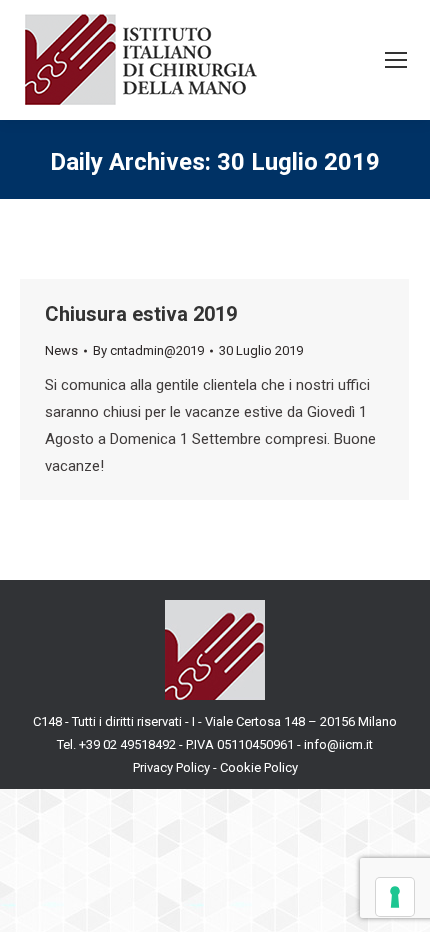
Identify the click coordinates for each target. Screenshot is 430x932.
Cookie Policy (259, 767)
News (61, 350)
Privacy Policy (171, 767)
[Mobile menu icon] (396, 60)
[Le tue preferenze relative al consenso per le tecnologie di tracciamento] (395, 897)
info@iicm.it (338, 744)
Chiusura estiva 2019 (141, 314)
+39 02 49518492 (129, 744)
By (148, 350)
